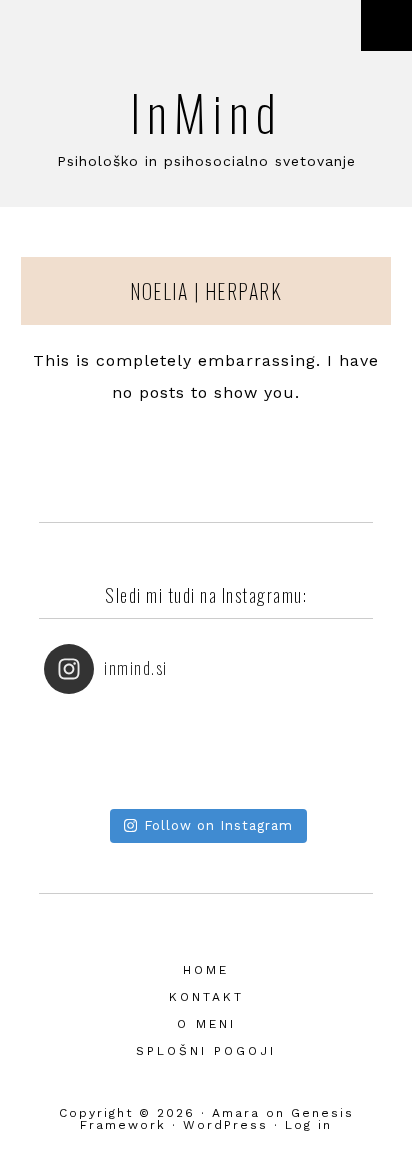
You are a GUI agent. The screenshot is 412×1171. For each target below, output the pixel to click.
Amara (236, 1113)
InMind (206, 111)
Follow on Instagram (218, 825)
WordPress (225, 1125)
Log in (308, 1125)
